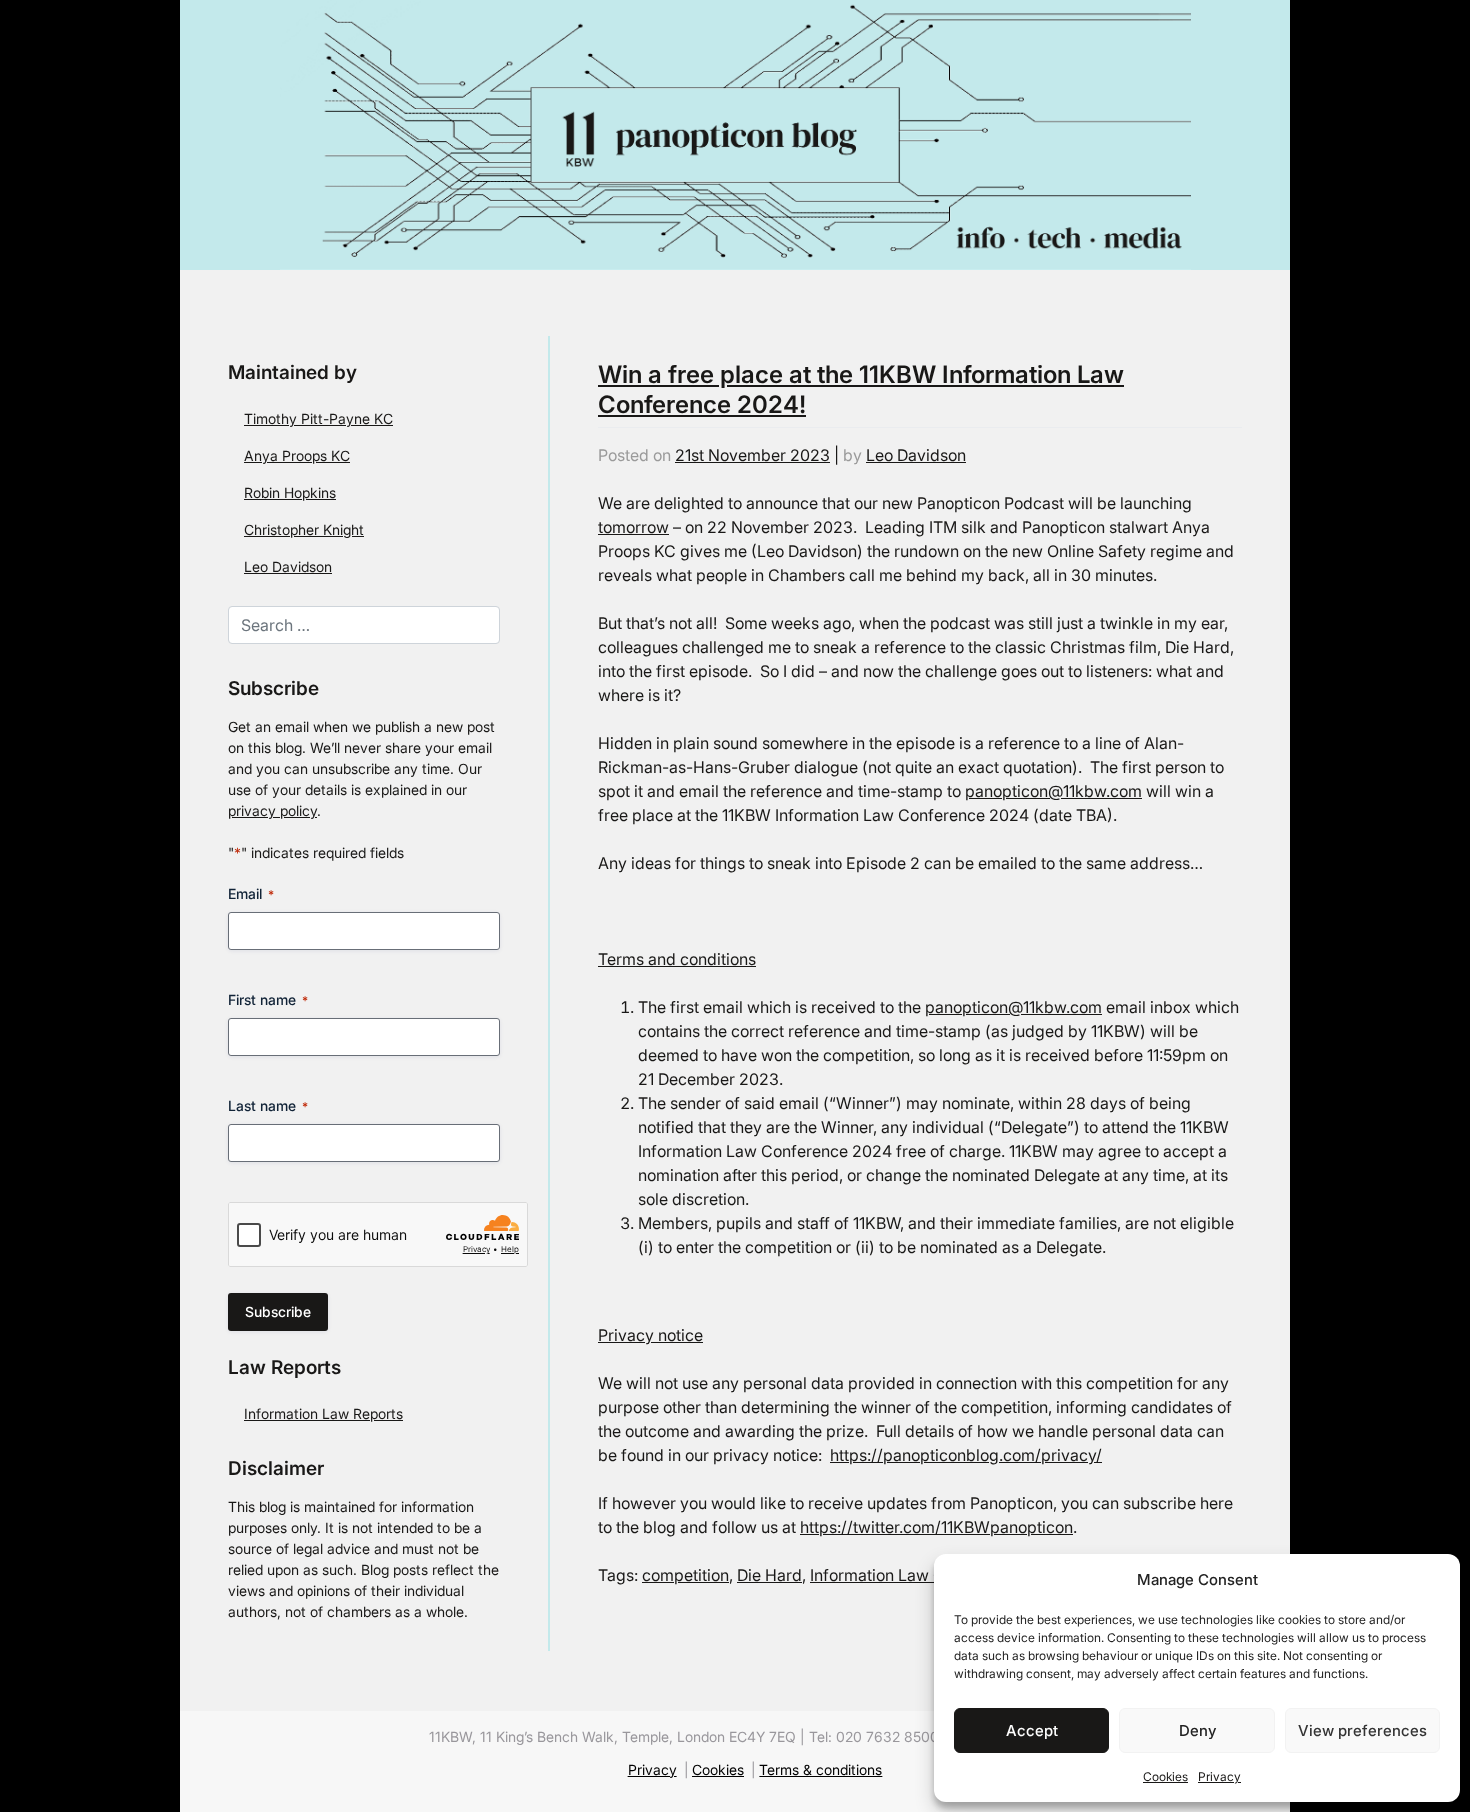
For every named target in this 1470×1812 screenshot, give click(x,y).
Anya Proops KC (297, 455)
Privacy (1219, 1776)
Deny (1197, 1730)
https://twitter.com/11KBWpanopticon (936, 1527)
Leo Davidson (288, 566)
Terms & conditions (820, 1770)
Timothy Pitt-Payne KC (318, 418)
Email (251, 893)
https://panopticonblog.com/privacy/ (966, 1455)
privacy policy (272, 810)
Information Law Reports (323, 1413)
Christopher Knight (304, 529)
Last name (268, 1105)
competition (685, 1575)
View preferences (1362, 1730)
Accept (1032, 1730)
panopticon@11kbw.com (1053, 791)
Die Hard (769, 1575)
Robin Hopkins (290, 492)
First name (268, 999)
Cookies (1165, 1776)
